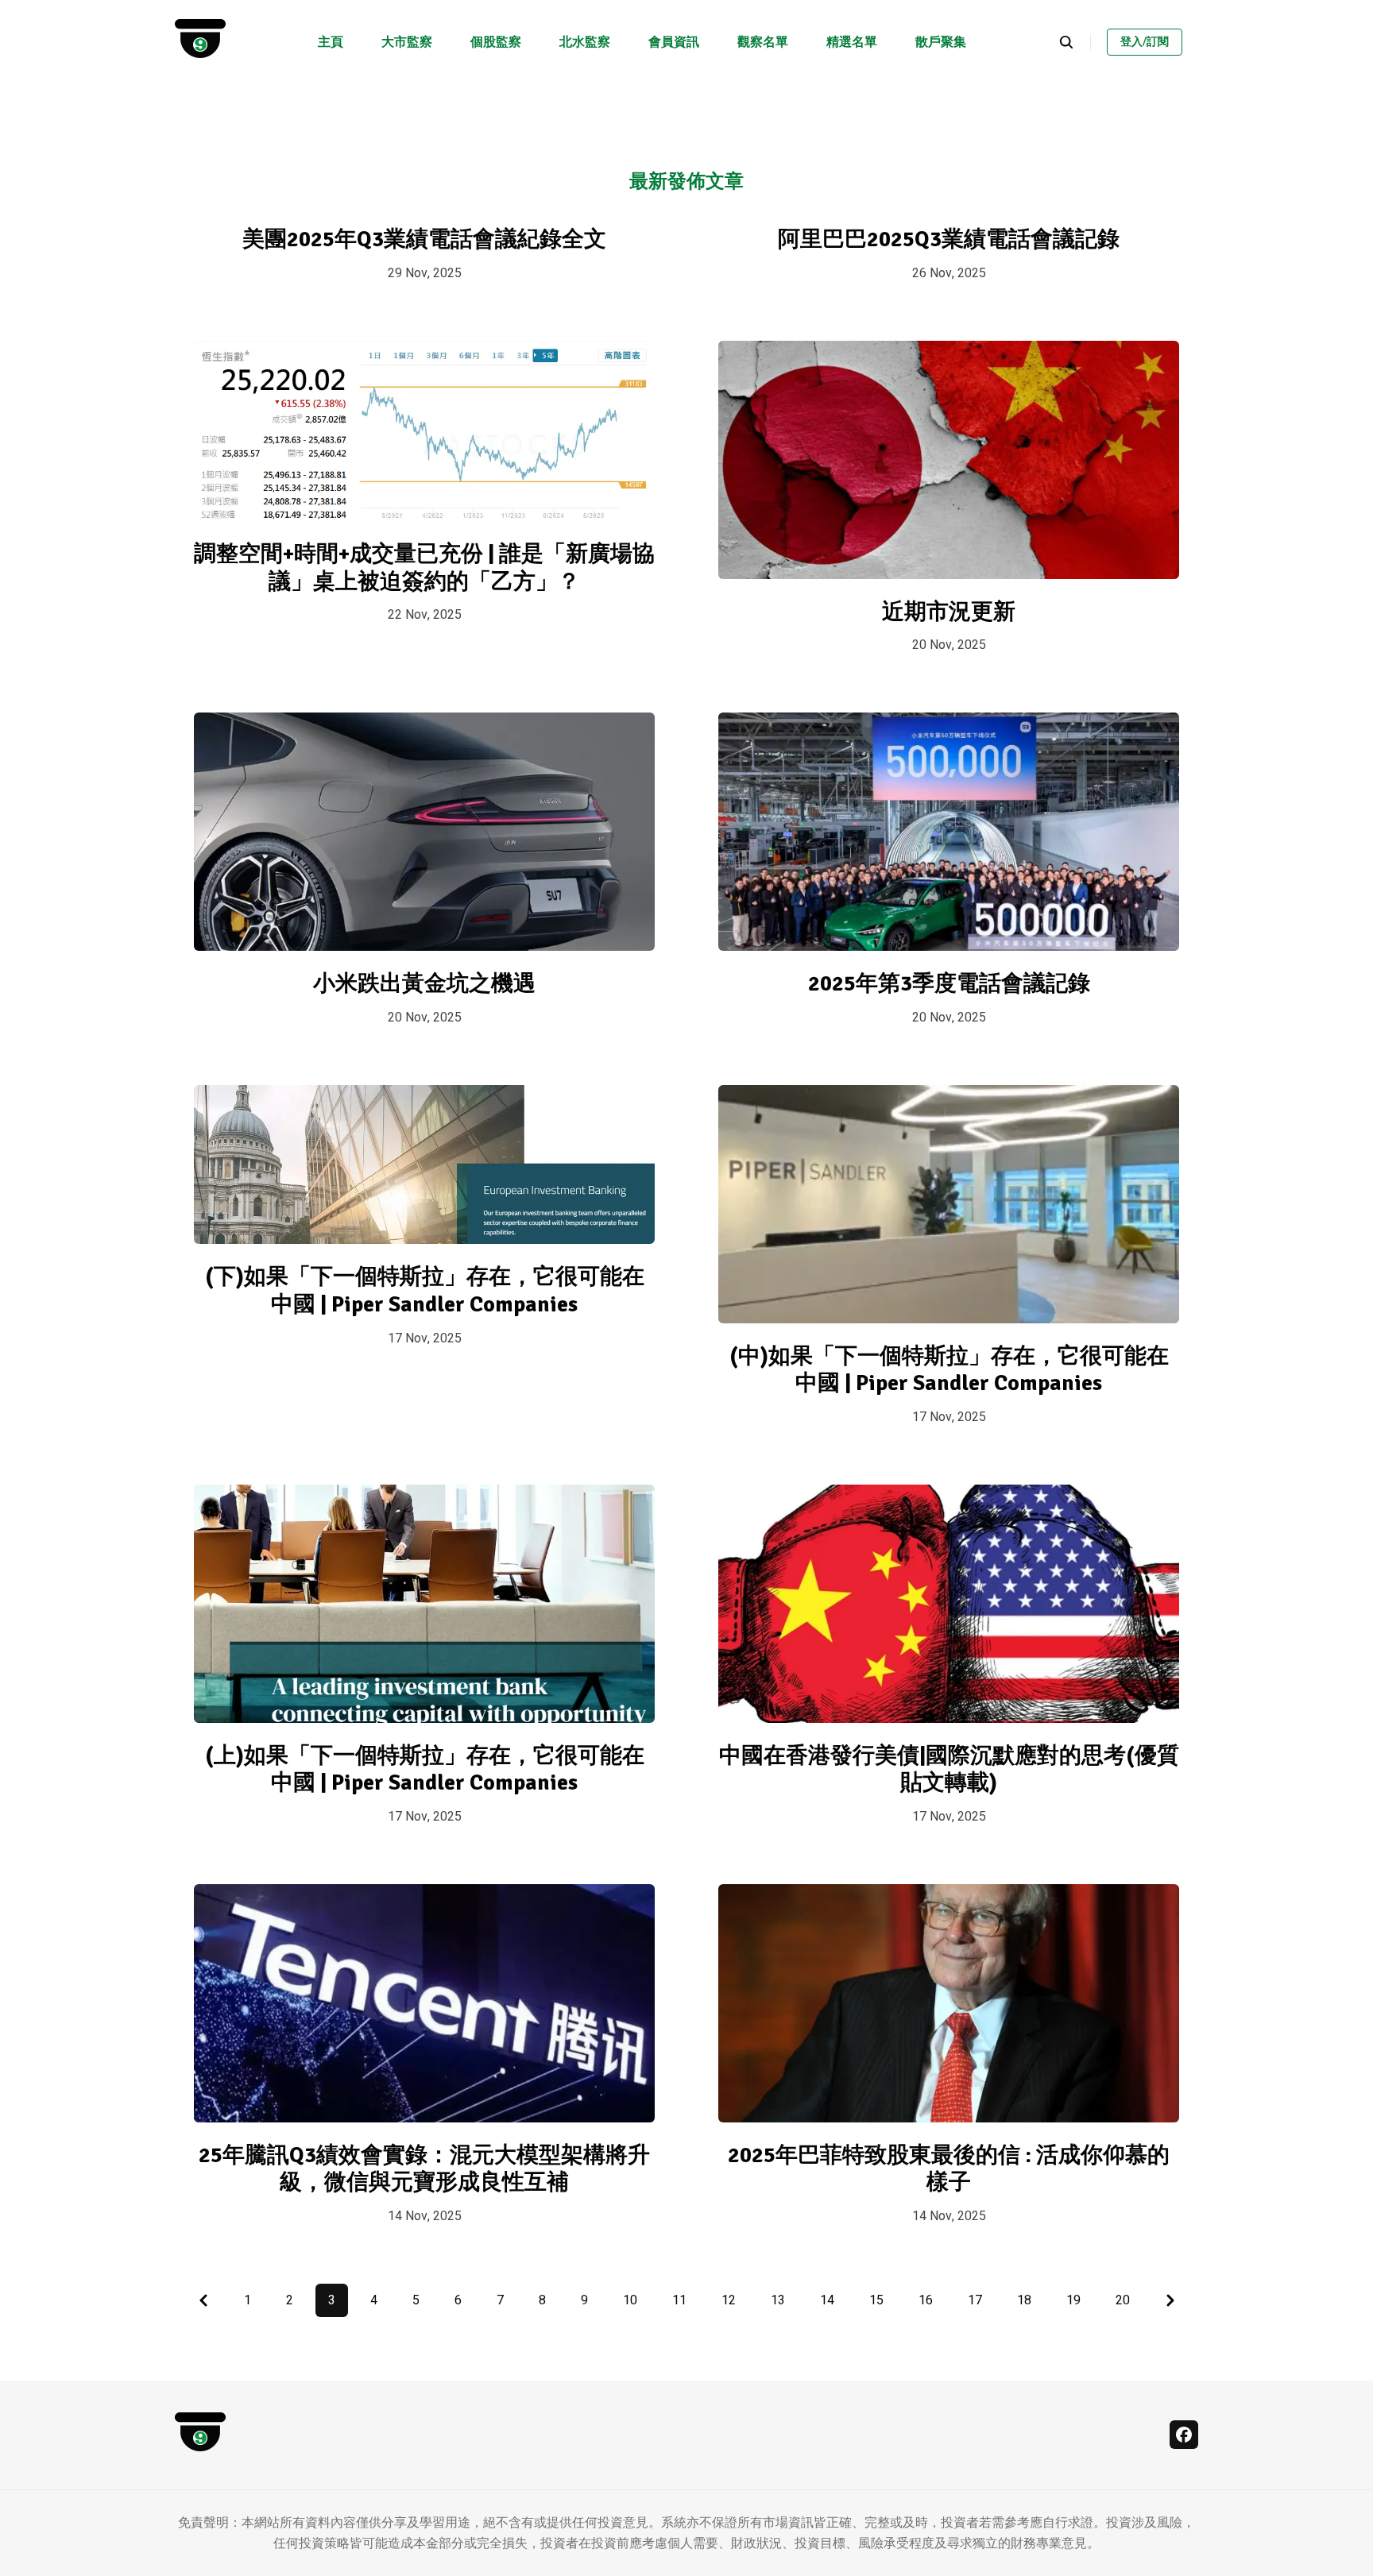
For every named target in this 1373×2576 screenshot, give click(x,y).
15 (876, 2300)
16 (926, 2300)
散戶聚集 (941, 42)
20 (1123, 2300)
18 (1024, 2300)
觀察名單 (763, 42)
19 (1073, 2300)
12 (729, 2300)
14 (827, 2300)
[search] (1075, 42)
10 (630, 2300)
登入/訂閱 (1145, 42)
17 (975, 2300)
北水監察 (585, 42)
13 (778, 2300)
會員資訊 (674, 42)
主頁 (331, 42)
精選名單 (852, 42)
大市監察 (407, 42)
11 (679, 2300)
